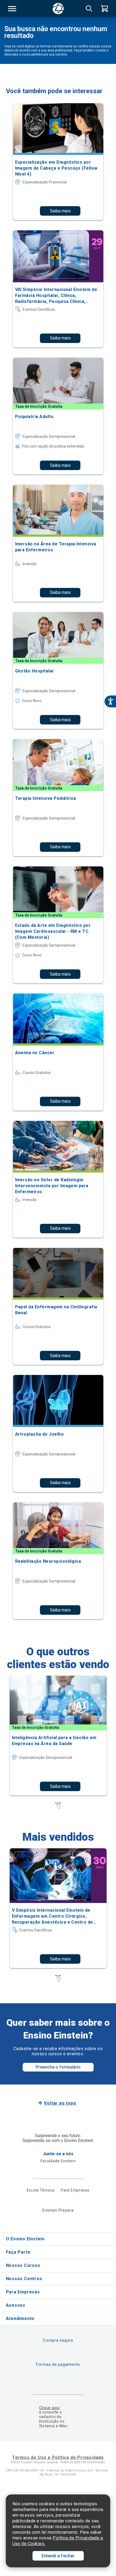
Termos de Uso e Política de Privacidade (58, 2457)
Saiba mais (60, 211)
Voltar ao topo (60, 2103)
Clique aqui (50, 2408)
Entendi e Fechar (58, 2556)
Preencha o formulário (58, 2067)
